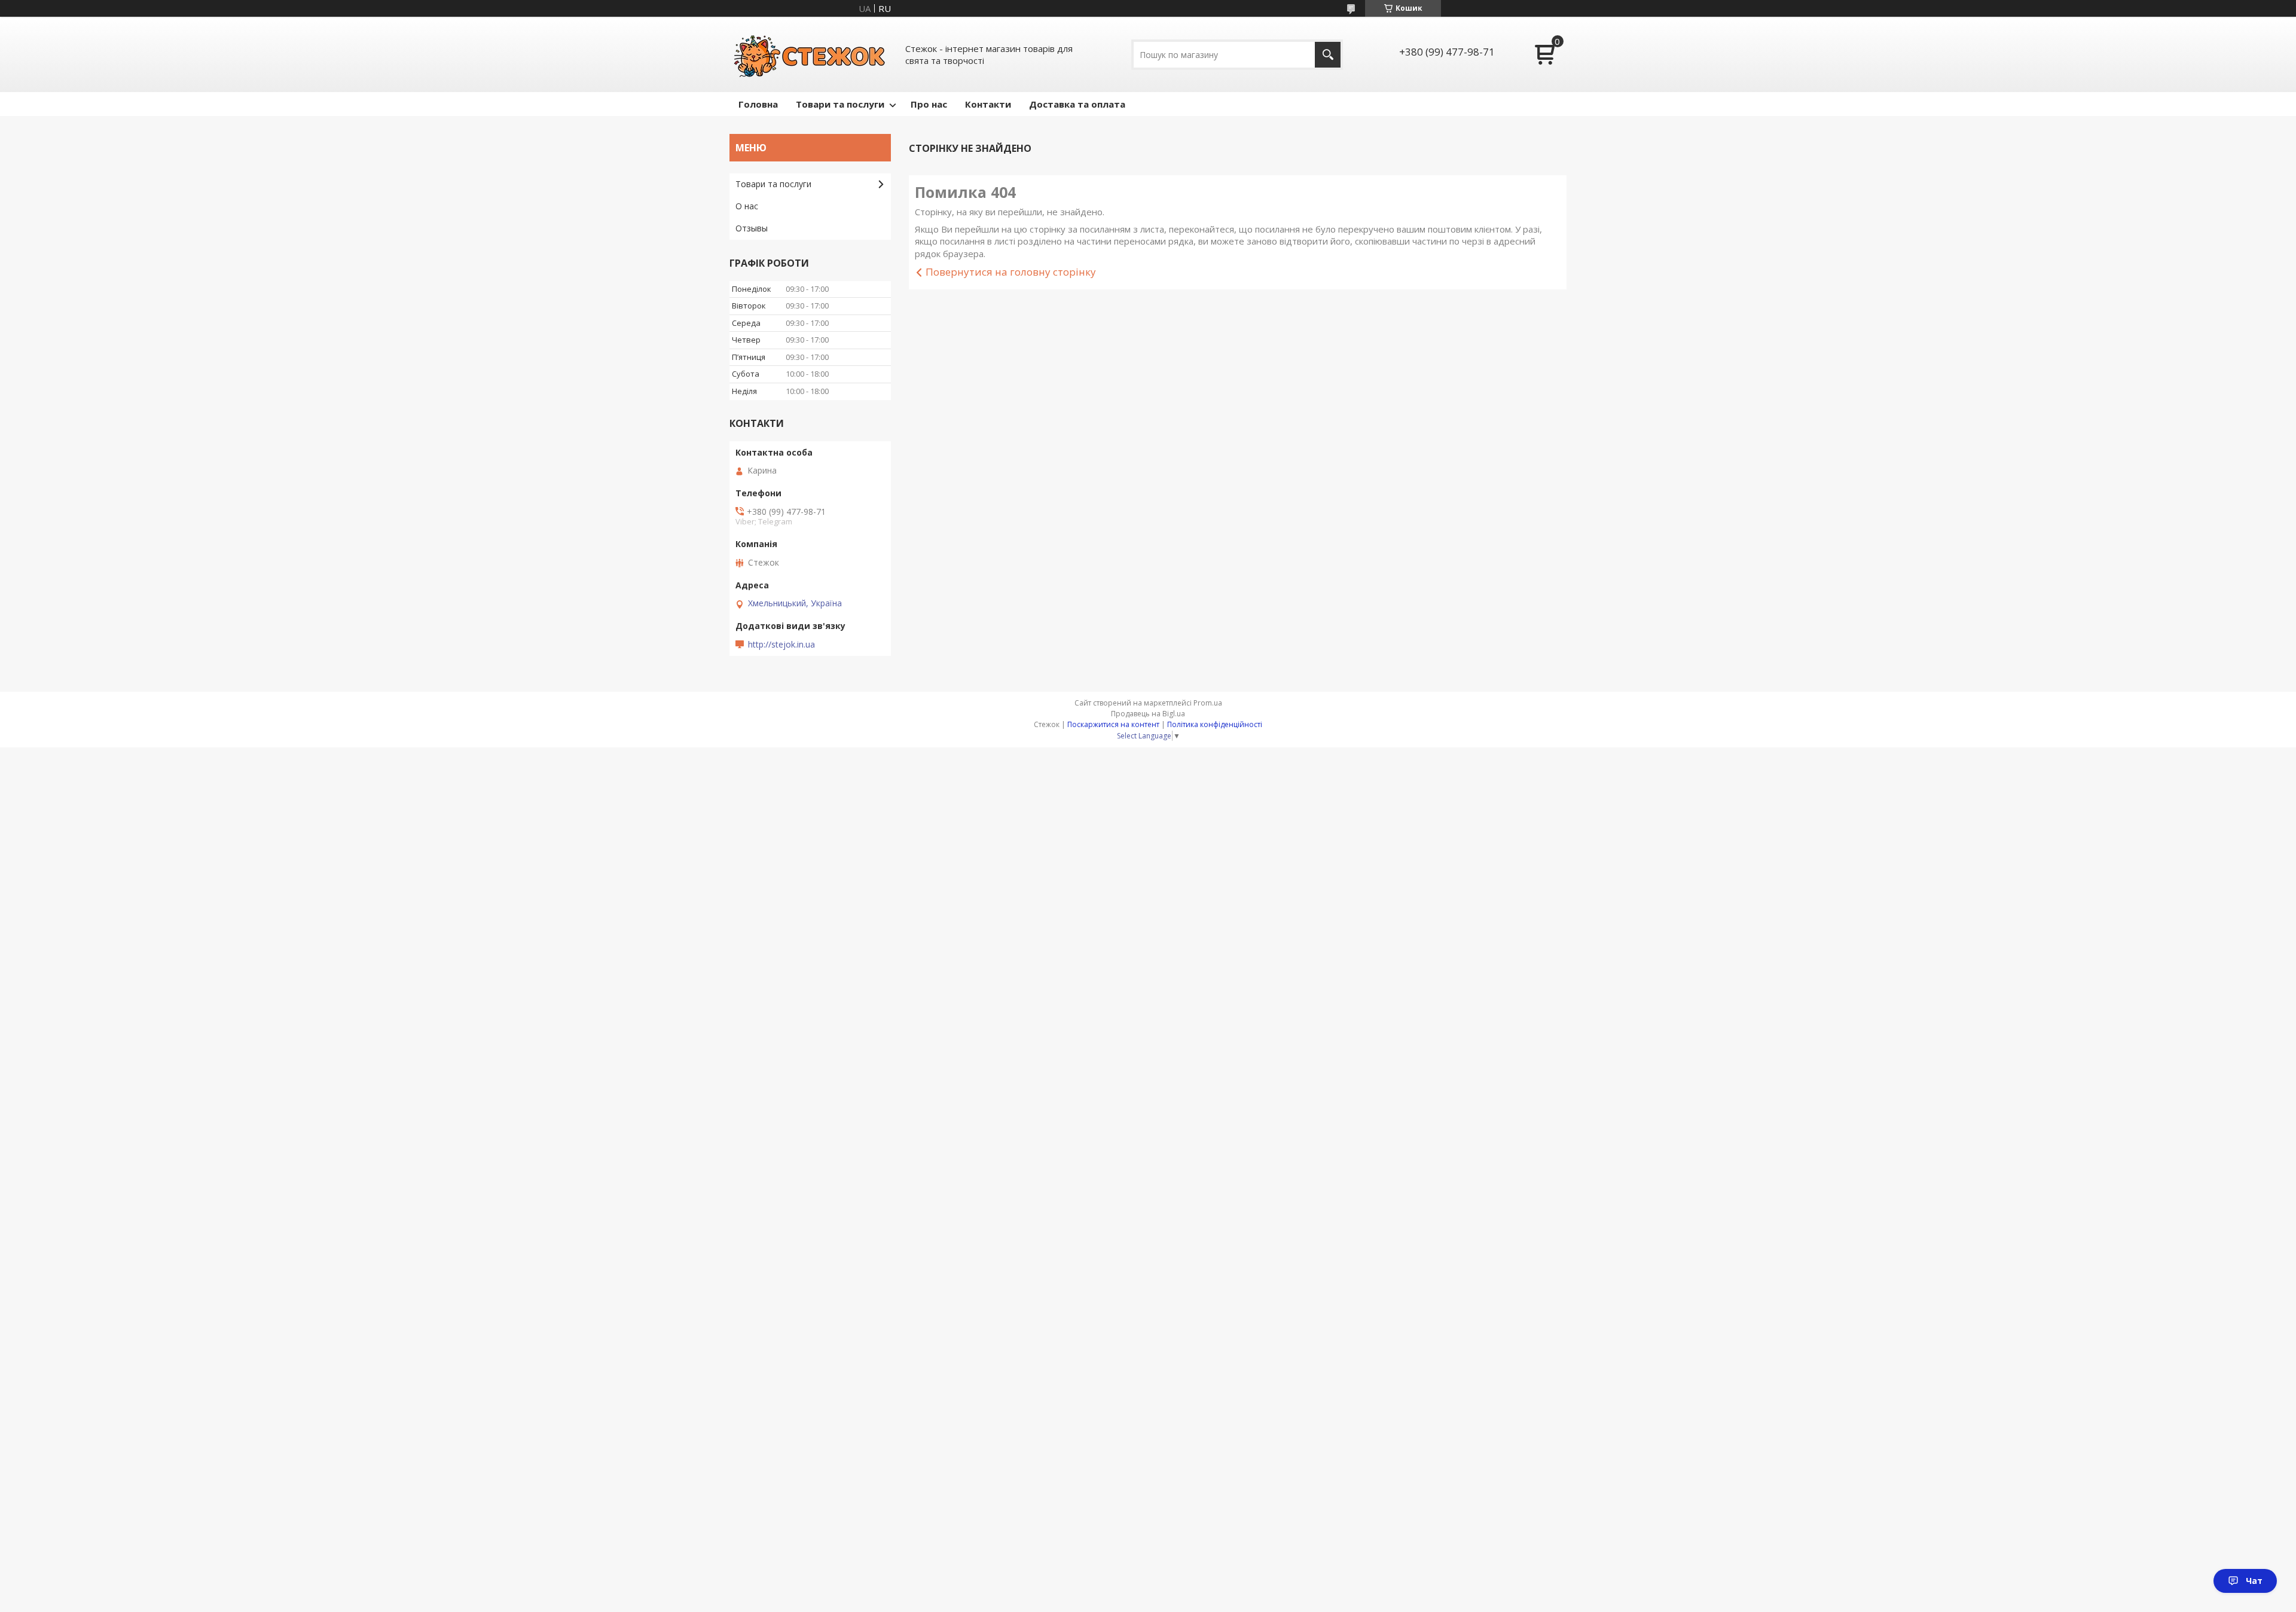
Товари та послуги (840, 104)
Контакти (988, 104)
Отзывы (752, 228)
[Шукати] (1328, 55)
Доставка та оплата (1077, 104)
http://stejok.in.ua (781, 645)
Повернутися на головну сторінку (1011, 272)
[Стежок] (810, 54)
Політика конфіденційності (1215, 724)
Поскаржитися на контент (1113, 724)
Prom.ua (1208, 703)
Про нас (929, 104)
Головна (758, 104)
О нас (747, 206)
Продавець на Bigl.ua (1148, 714)
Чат (2254, 1581)
